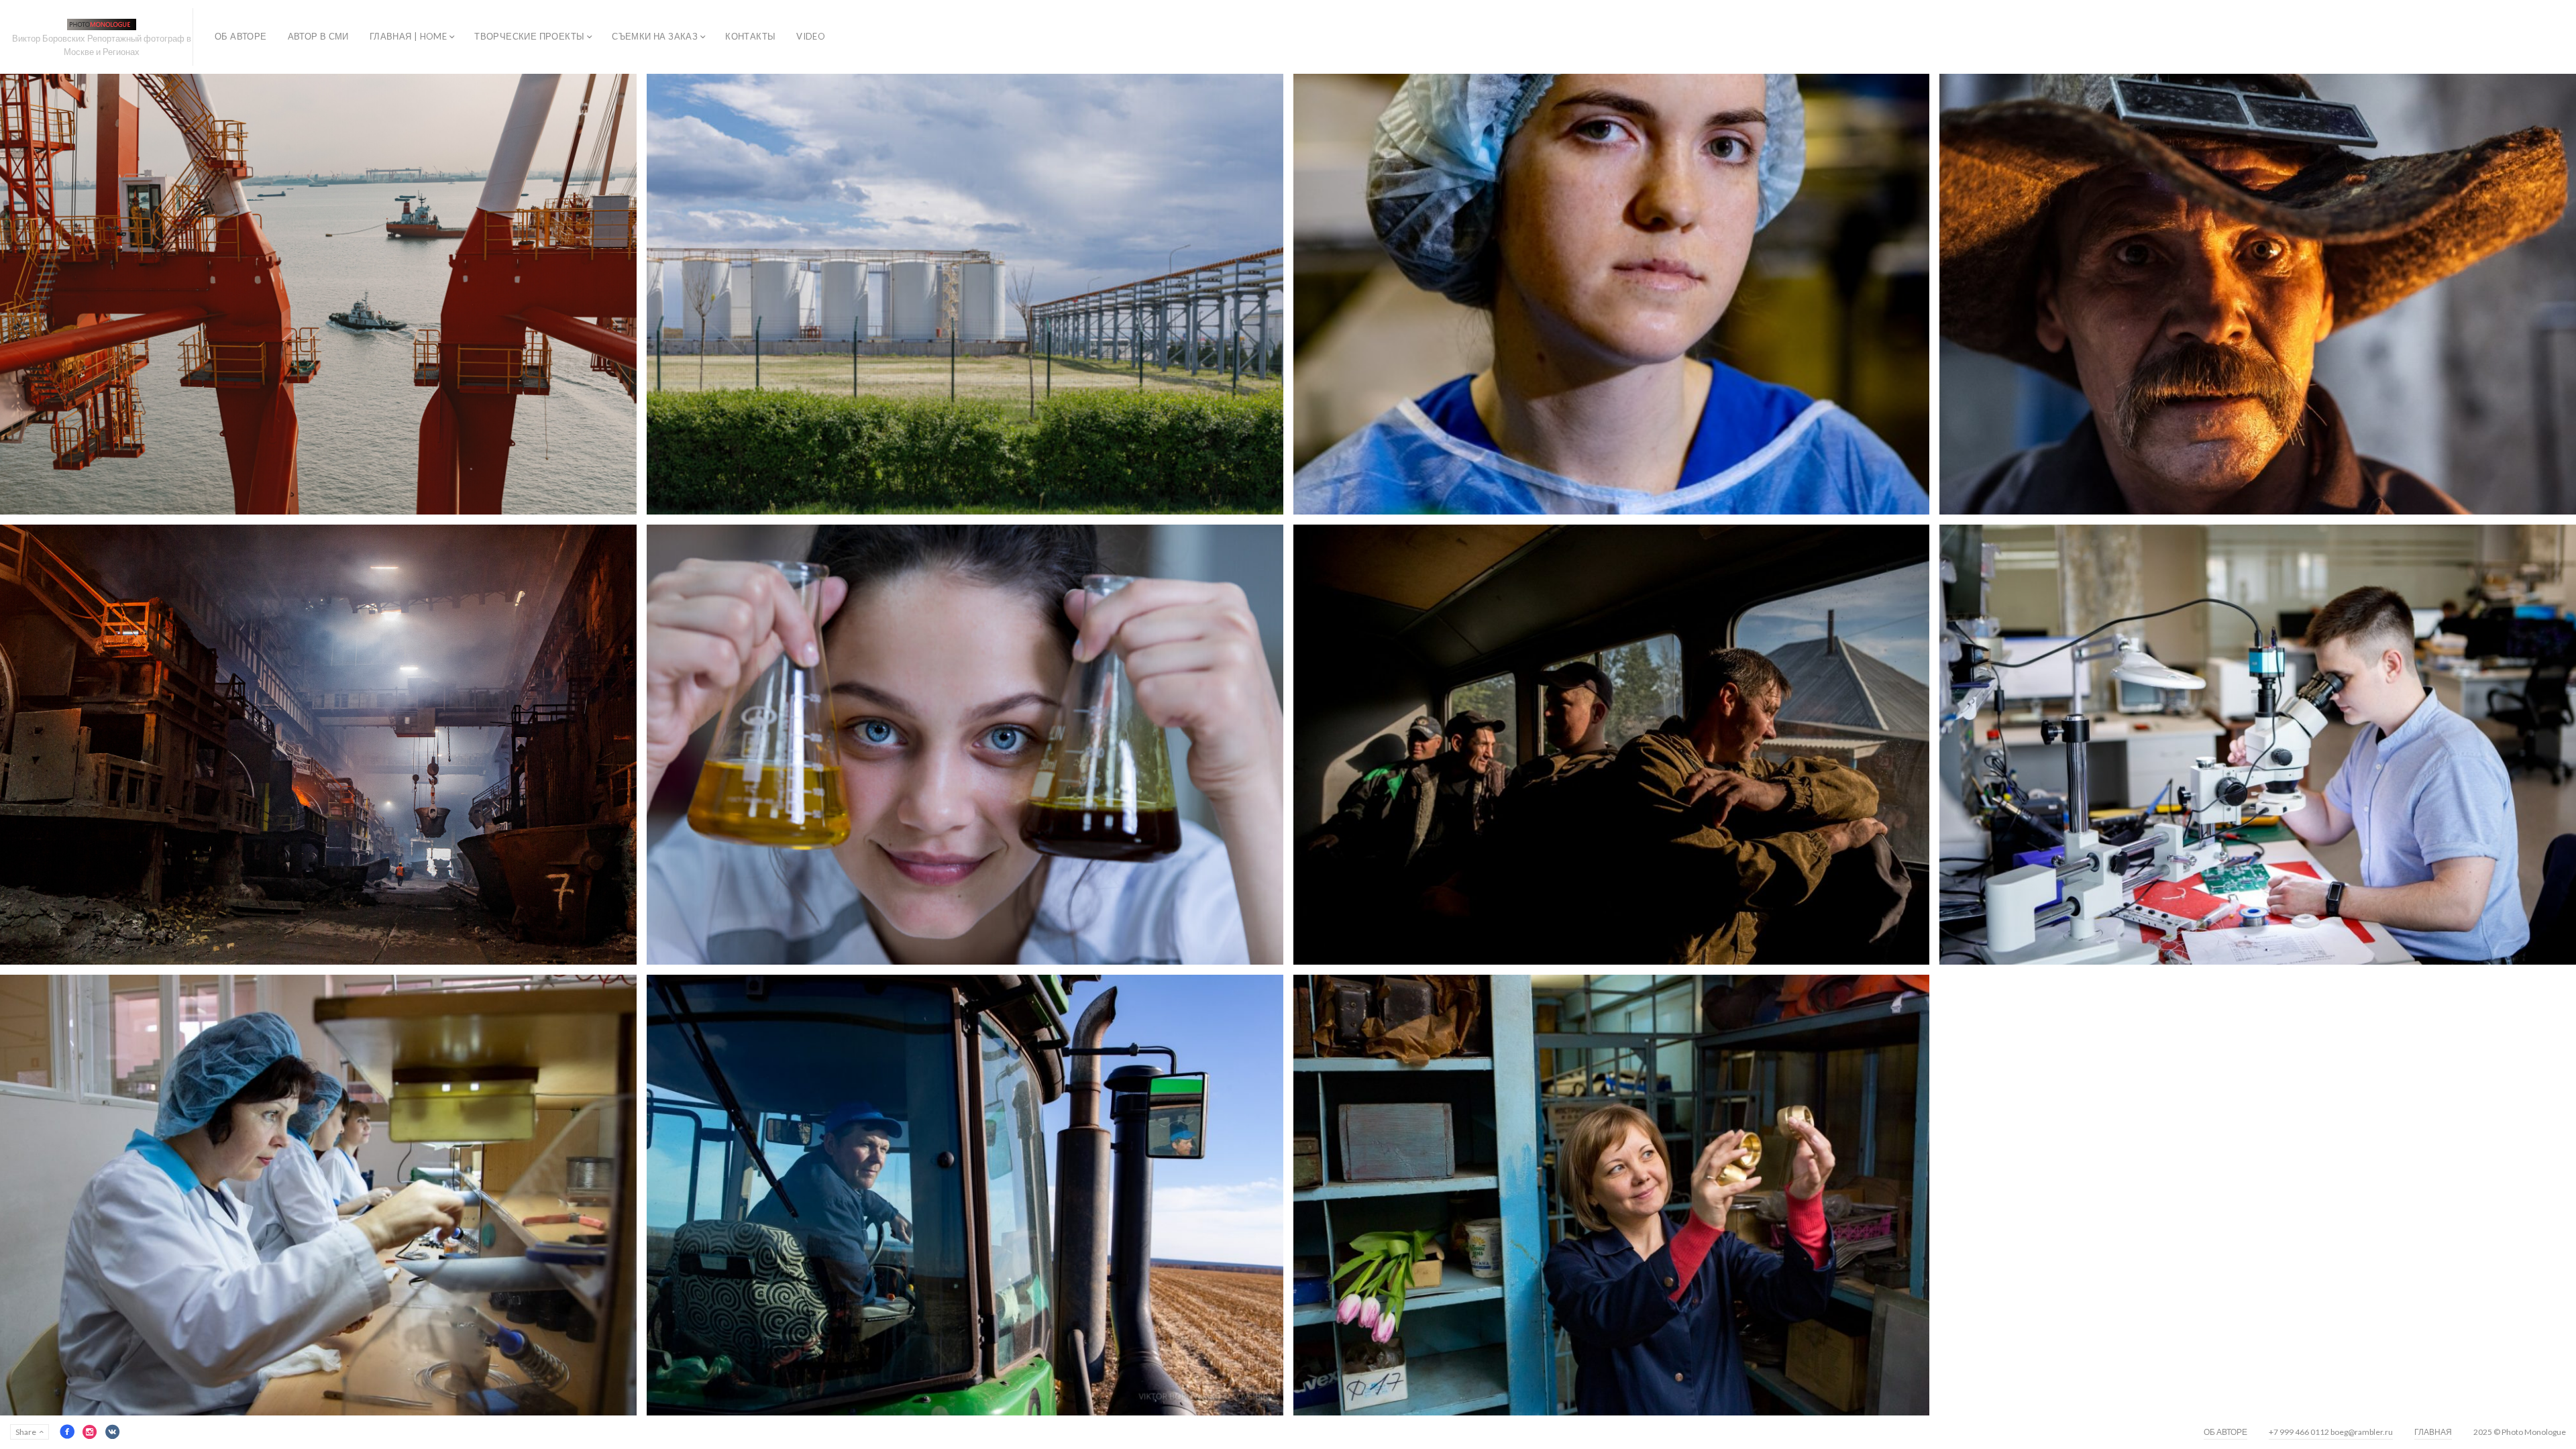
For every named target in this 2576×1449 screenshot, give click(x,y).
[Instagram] (90, 1432)
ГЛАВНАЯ (2433, 1432)
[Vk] (113, 1432)
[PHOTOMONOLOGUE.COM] (102, 24)
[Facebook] (67, 1432)
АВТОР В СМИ (318, 36)
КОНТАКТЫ (750, 36)
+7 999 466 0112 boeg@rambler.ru (2331, 1432)
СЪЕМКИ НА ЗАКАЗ (655, 36)
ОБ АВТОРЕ (241, 36)
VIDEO (811, 36)
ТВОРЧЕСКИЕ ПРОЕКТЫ (529, 36)
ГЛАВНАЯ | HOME (408, 36)
